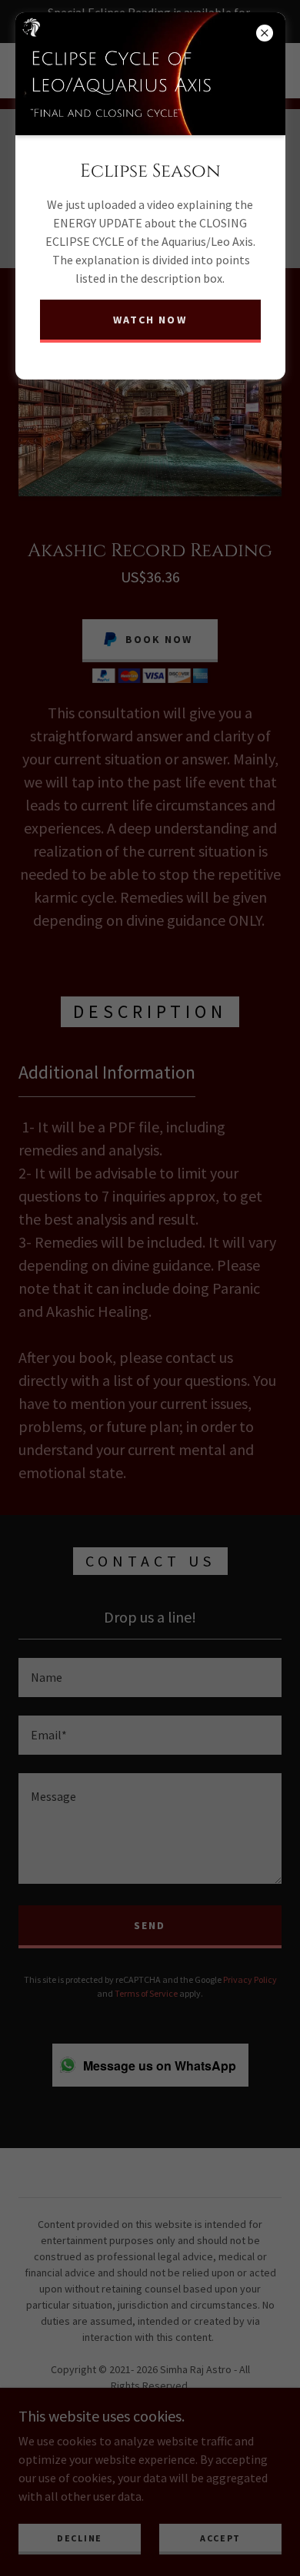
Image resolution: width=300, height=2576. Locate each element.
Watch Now (150, 320)
